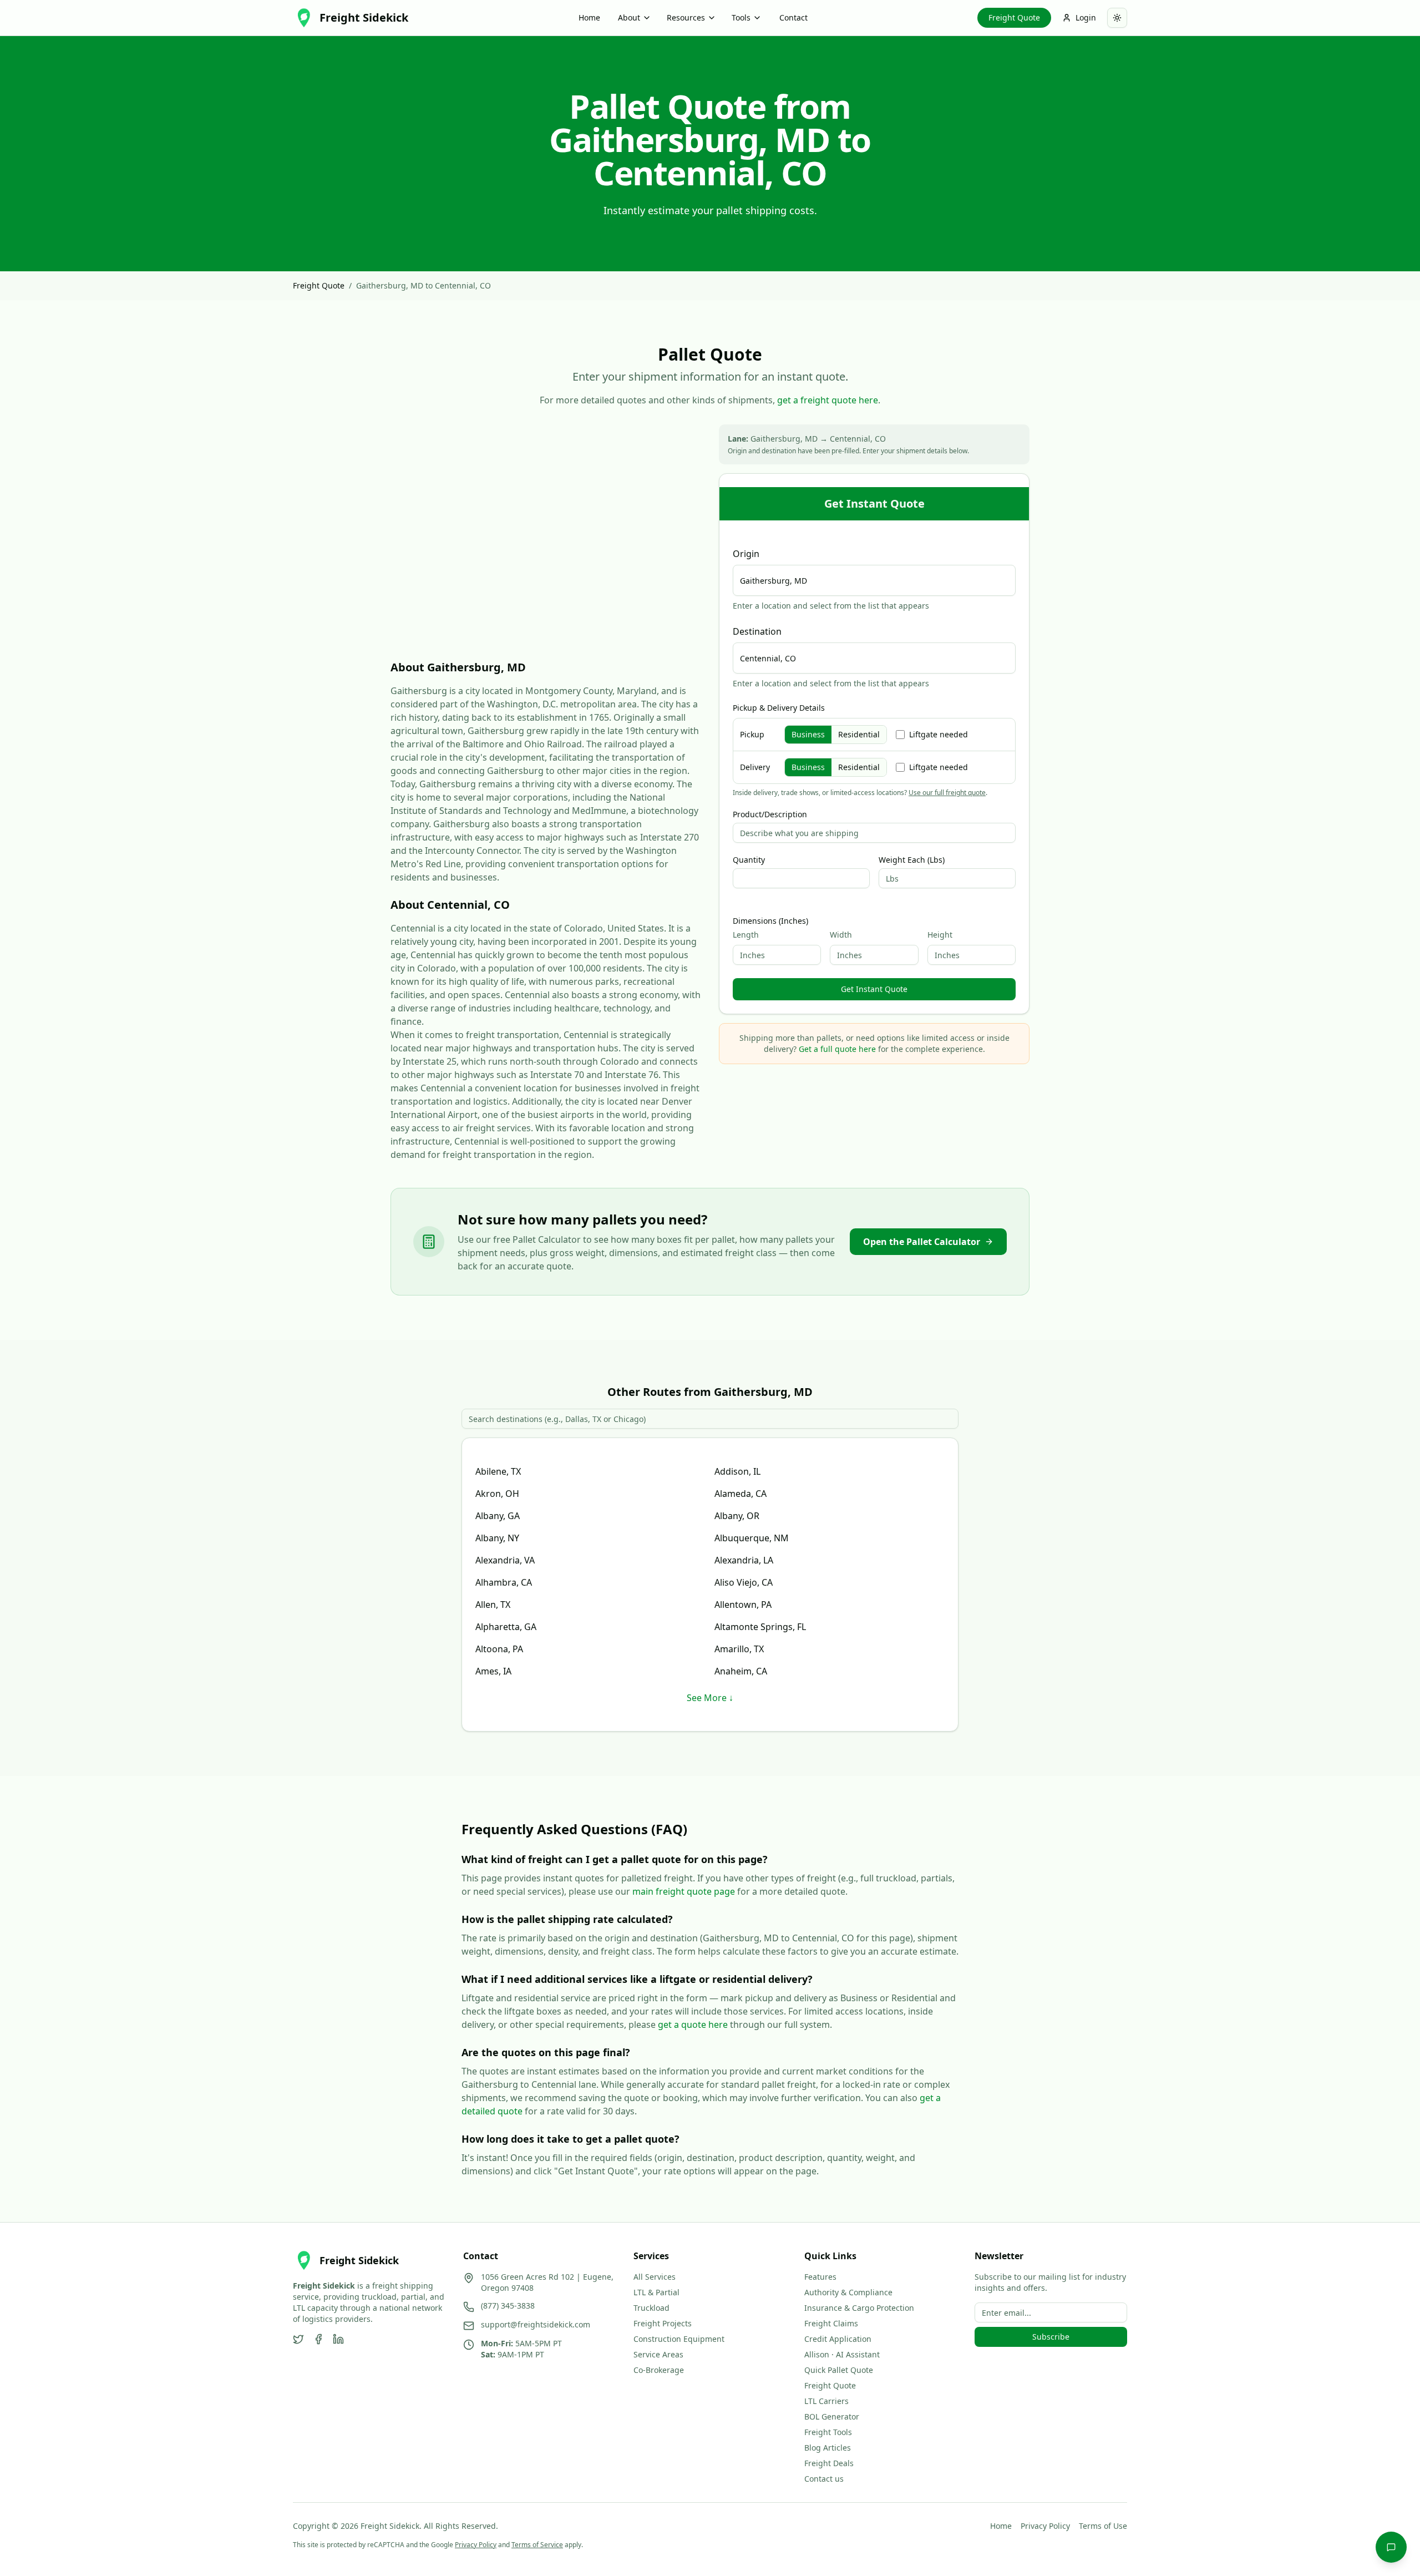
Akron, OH (497, 1494)
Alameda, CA (741, 1494)
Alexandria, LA (744, 1560)
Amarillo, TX (739, 1649)
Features (820, 2277)
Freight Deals (829, 2463)
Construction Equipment (679, 2339)
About (629, 17)
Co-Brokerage (659, 2370)
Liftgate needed (939, 734)
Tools (741, 17)
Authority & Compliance (848, 2292)
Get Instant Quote (874, 989)
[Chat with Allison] (1391, 2547)
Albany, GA (498, 1516)
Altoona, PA (499, 1649)
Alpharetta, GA (506, 1627)
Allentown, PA (743, 1605)
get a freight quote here (828, 400)
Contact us (824, 2479)
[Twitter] (298, 2339)
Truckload (651, 2308)
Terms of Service (537, 2545)
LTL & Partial (656, 2292)
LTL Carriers (826, 2401)
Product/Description (770, 814)
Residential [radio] (859, 734)
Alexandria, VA (505, 1560)
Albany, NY (497, 1538)
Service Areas (658, 2354)
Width (841, 935)
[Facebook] (318, 2339)
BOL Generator (832, 2416)
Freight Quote (1014, 17)
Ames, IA (493, 1671)
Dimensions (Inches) (770, 921)
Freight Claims (831, 2323)
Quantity (749, 860)
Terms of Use (1103, 2526)
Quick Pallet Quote (839, 2370)
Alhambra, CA (504, 1582)
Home (589, 17)
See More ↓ (710, 1698)
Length (746, 935)
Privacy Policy (1045, 2526)
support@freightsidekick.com (536, 2324)
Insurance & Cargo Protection (859, 2308)
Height (940, 935)
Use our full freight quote (947, 793)
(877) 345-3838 (508, 2306)
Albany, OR (737, 1516)
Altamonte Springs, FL (760, 1627)
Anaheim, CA (741, 1671)
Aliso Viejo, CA (744, 1582)
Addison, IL (737, 1471)
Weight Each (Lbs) (912, 860)
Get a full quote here (837, 1049)
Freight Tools (828, 2432)
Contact (793, 17)
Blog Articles (828, 2448)
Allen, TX (493, 1605)
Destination (757, 631)
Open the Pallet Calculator (922, 1242)
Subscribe (1051, 2337)
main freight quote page (684, 1891)
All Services (655, 2277)
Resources (686, 17)
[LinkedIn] (338, 2339)
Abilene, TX (498, 1471)
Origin (746, 554)
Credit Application (838, 2339)
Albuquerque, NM (752, 1538)
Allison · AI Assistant (842, 2354)
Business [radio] (808, 734)
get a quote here (693, 2025)
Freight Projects (663, 2323)
